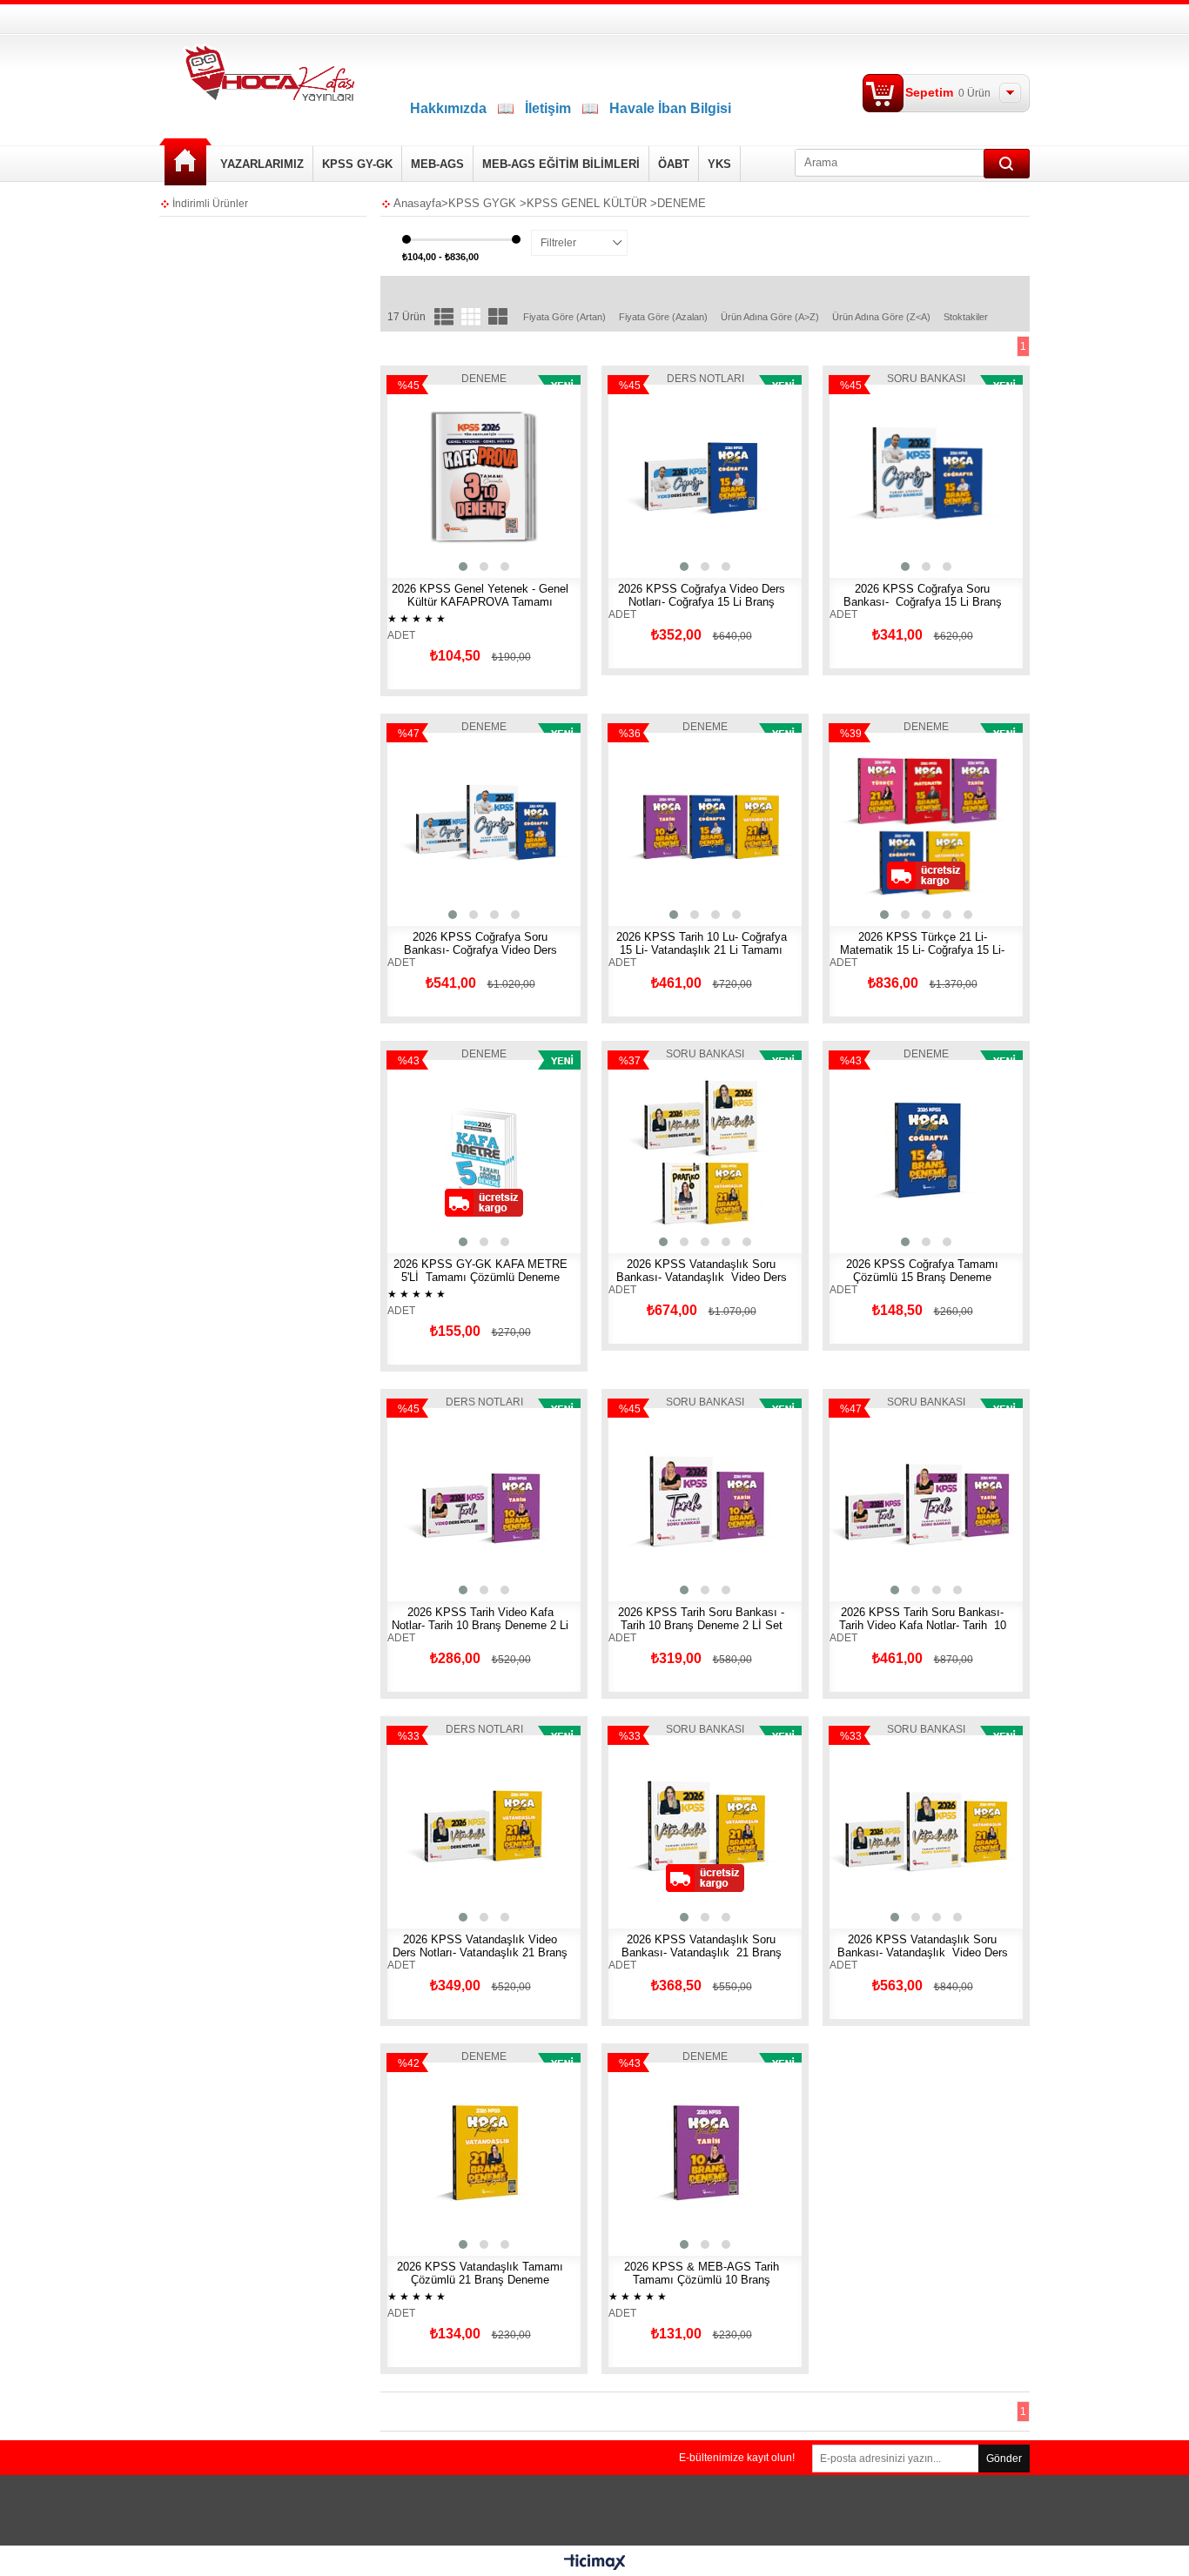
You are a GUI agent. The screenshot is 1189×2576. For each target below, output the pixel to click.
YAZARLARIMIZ (262, 164)
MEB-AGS (437, 164)
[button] (463, 567)
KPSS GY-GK (357, 164)
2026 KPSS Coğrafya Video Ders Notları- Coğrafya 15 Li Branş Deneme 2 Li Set (702, 602)
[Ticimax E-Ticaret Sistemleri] (595, 2563)
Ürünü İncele (486, 481)
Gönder (1004, 2459)
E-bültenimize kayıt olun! (737, 2458)
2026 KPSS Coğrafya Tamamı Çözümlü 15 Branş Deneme (922, 1271)
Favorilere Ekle (535, 481)
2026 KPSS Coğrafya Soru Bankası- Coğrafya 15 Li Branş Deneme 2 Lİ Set (923, 602)
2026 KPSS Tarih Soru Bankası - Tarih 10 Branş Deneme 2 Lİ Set (701, 1619)
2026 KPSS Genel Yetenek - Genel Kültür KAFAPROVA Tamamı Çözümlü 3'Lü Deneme (480, 602)
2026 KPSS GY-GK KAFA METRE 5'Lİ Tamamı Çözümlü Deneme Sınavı (480, 1277)
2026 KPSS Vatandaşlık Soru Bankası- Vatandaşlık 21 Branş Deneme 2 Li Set (702, 1952)
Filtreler (558, 243)
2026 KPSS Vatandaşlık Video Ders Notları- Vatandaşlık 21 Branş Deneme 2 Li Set (480, 1952)
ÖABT (674, 164)
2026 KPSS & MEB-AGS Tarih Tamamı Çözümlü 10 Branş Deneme (702, 2280)
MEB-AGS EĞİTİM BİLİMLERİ (561, 164)
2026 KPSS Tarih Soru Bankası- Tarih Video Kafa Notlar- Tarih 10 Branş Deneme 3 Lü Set (923, 1625)
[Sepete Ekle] (432, 481)
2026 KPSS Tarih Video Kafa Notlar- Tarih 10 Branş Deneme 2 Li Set (480, 1625)
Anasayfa (185, 162)
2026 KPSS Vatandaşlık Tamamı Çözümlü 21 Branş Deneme (480, 2273)
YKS (719, 164)
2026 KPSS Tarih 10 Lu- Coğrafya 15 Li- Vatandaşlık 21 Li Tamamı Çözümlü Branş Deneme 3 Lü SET (702, 950)
